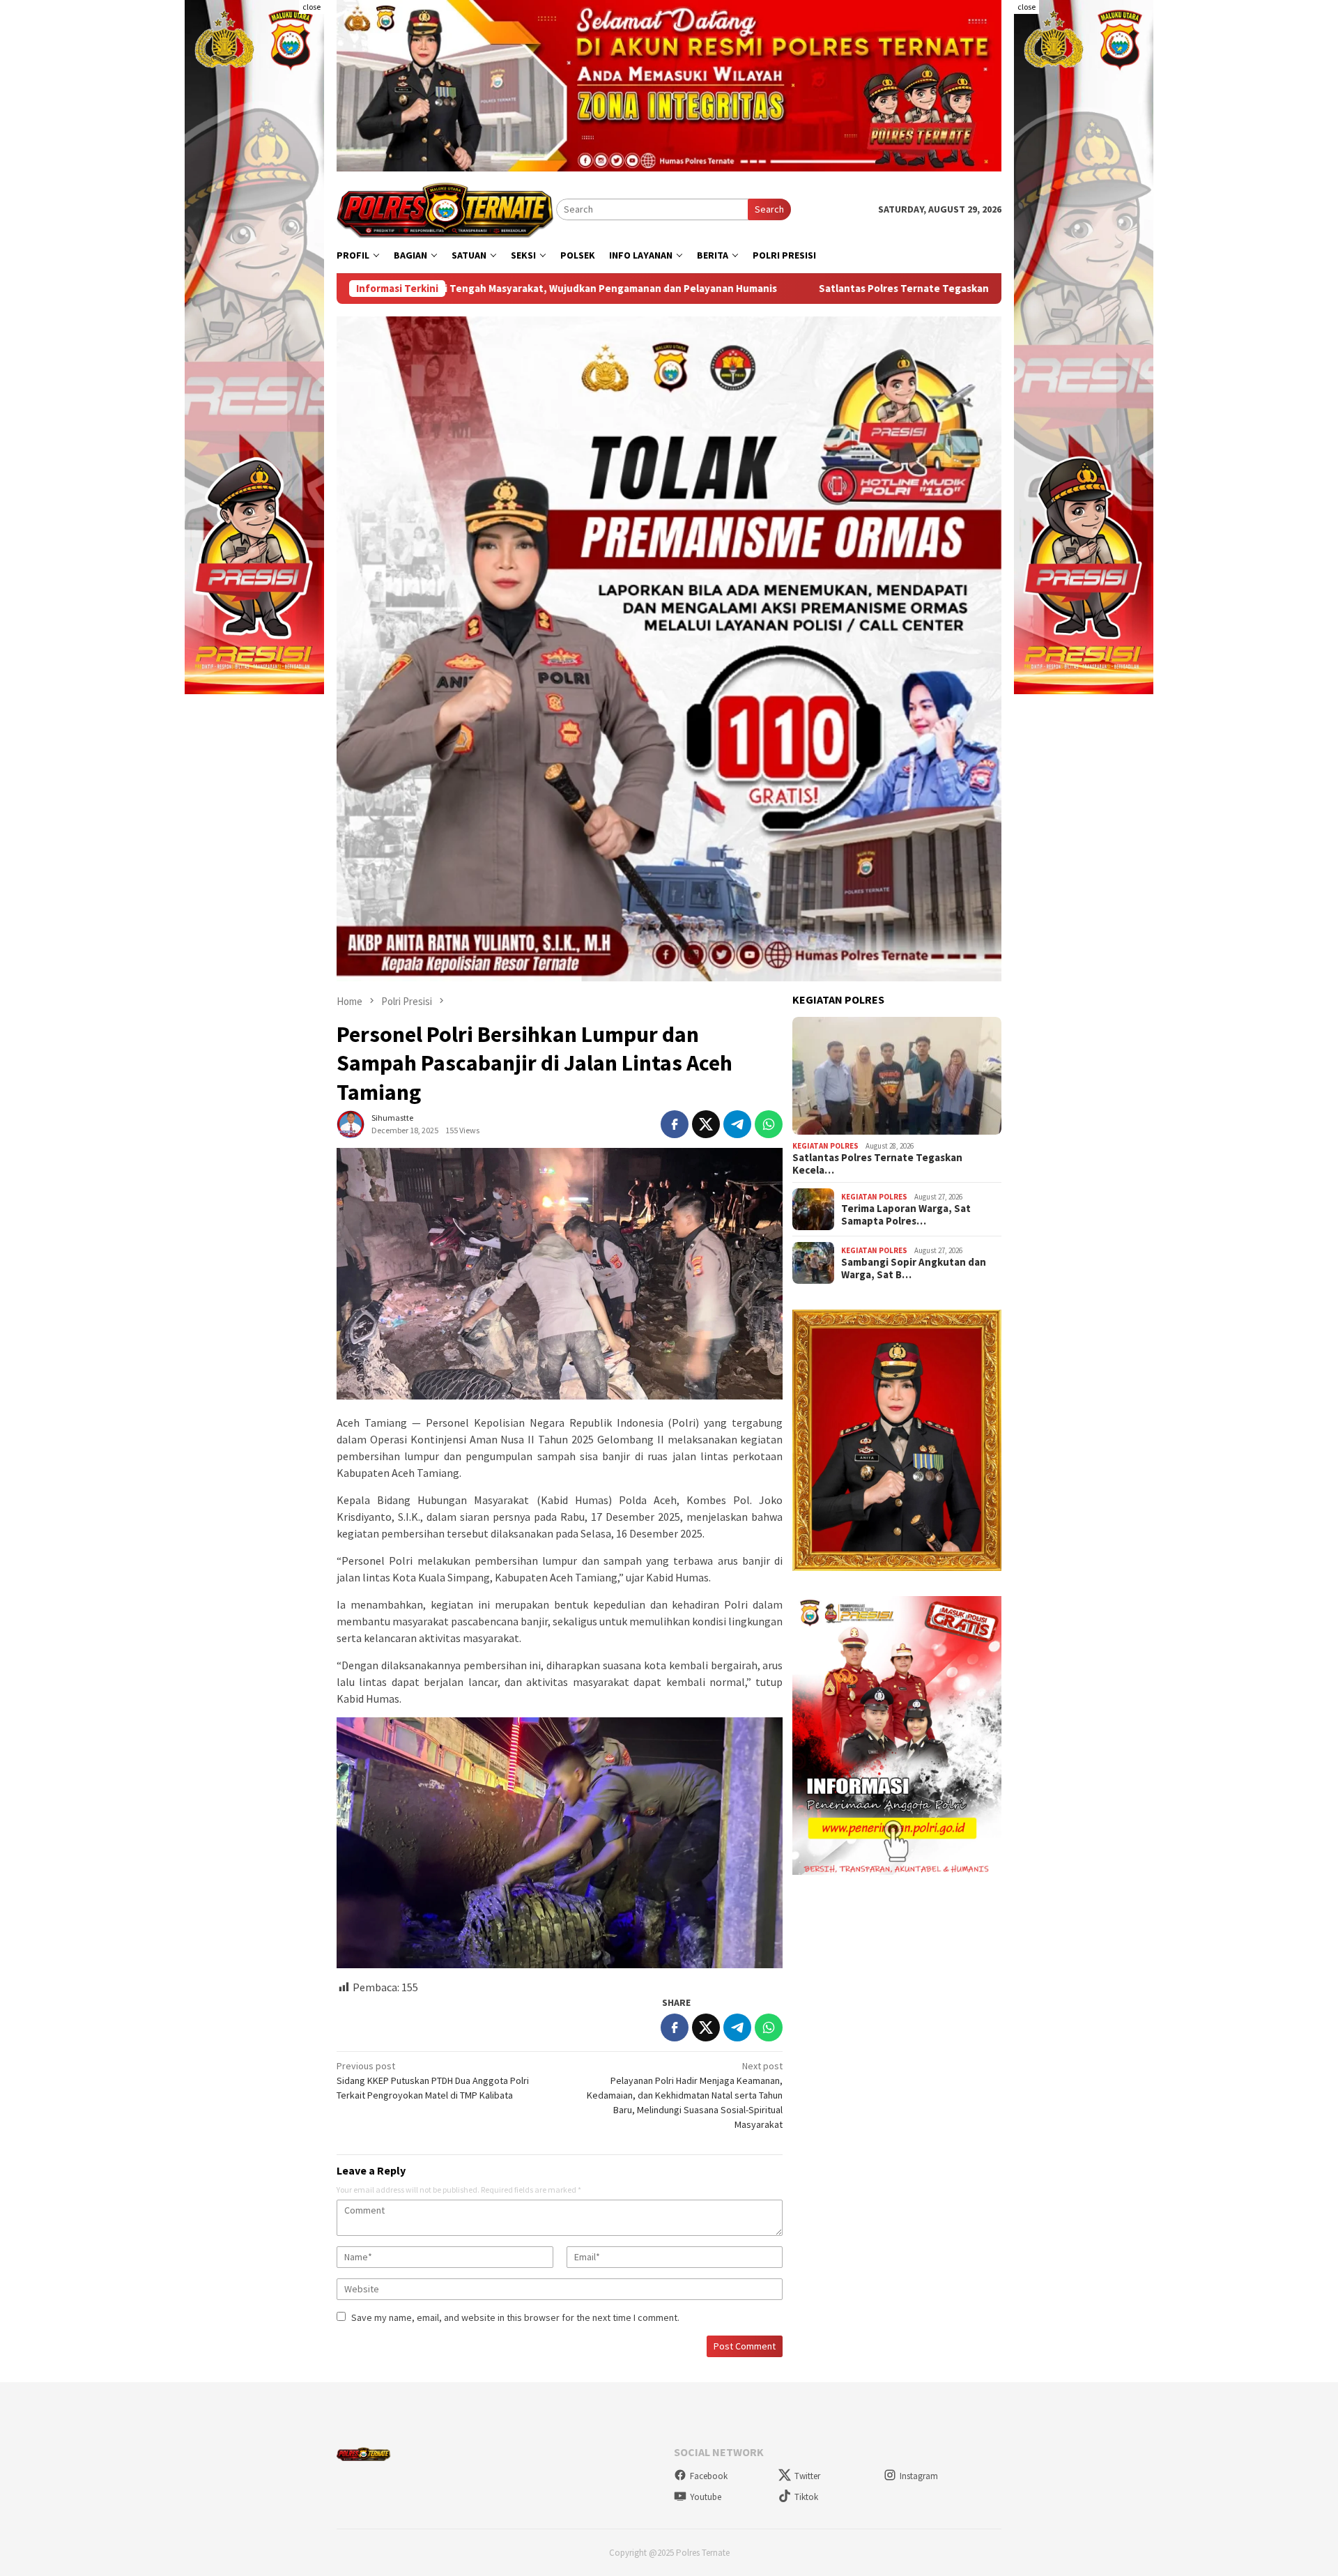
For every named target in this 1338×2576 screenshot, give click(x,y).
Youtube (706, 2497)
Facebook (709, 2476)
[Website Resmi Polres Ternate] (446, 208)
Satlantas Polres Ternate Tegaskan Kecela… (877, 1164)
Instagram (919, 2476)
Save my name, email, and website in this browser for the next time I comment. (515, 2317)
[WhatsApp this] (769, 1124)
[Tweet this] (706, 1124)
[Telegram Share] (737, 1124)
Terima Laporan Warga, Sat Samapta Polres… (906, 1215)
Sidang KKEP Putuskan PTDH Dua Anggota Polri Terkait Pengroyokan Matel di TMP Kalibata (433, 2080)
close (312, 7)
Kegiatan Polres (825, 1145)
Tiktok (806, 2497)
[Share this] (675, 1124)
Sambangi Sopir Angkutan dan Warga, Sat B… (914, 1268)
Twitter (807, 2476)
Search (769, 209)
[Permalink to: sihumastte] (351, 1124)
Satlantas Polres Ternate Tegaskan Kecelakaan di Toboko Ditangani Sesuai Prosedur (829, 289)
